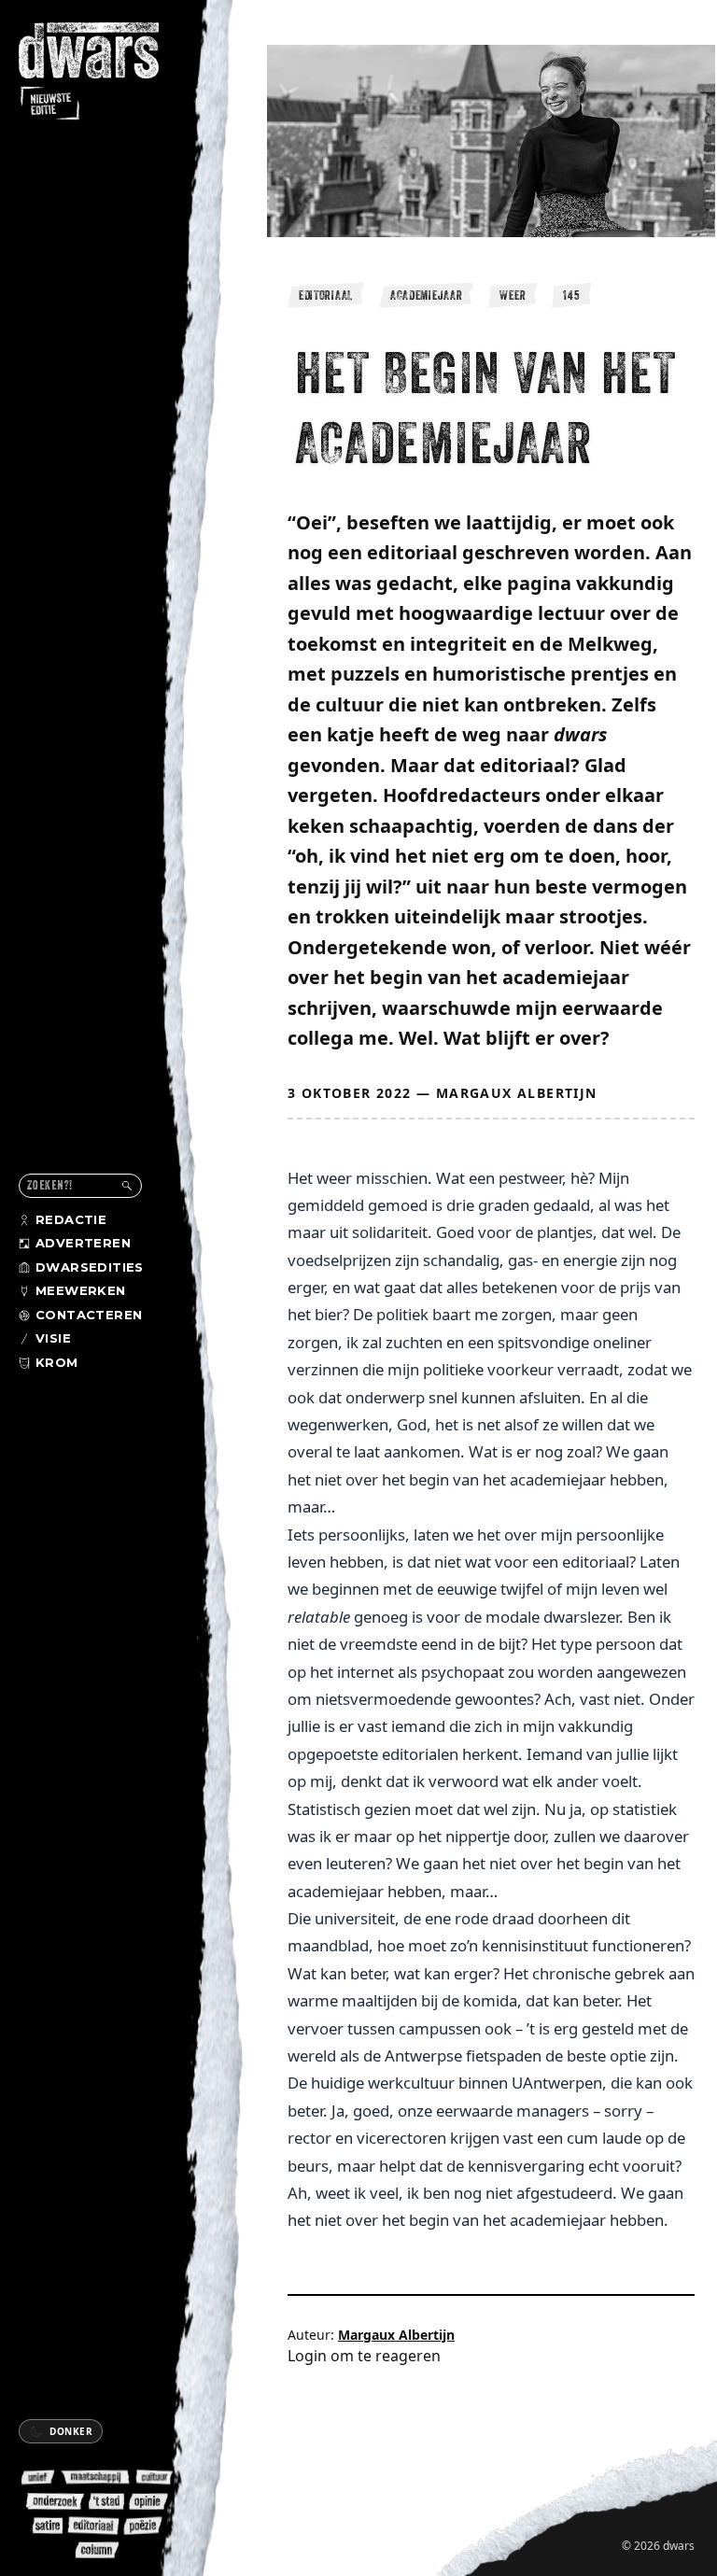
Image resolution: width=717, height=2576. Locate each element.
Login (307, 2356)
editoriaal (326, 295)
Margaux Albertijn (517, 1093)
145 (571, 295)
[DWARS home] (101, 73)
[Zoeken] (127, 1186)
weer (513, 295)
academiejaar (426, 295)
